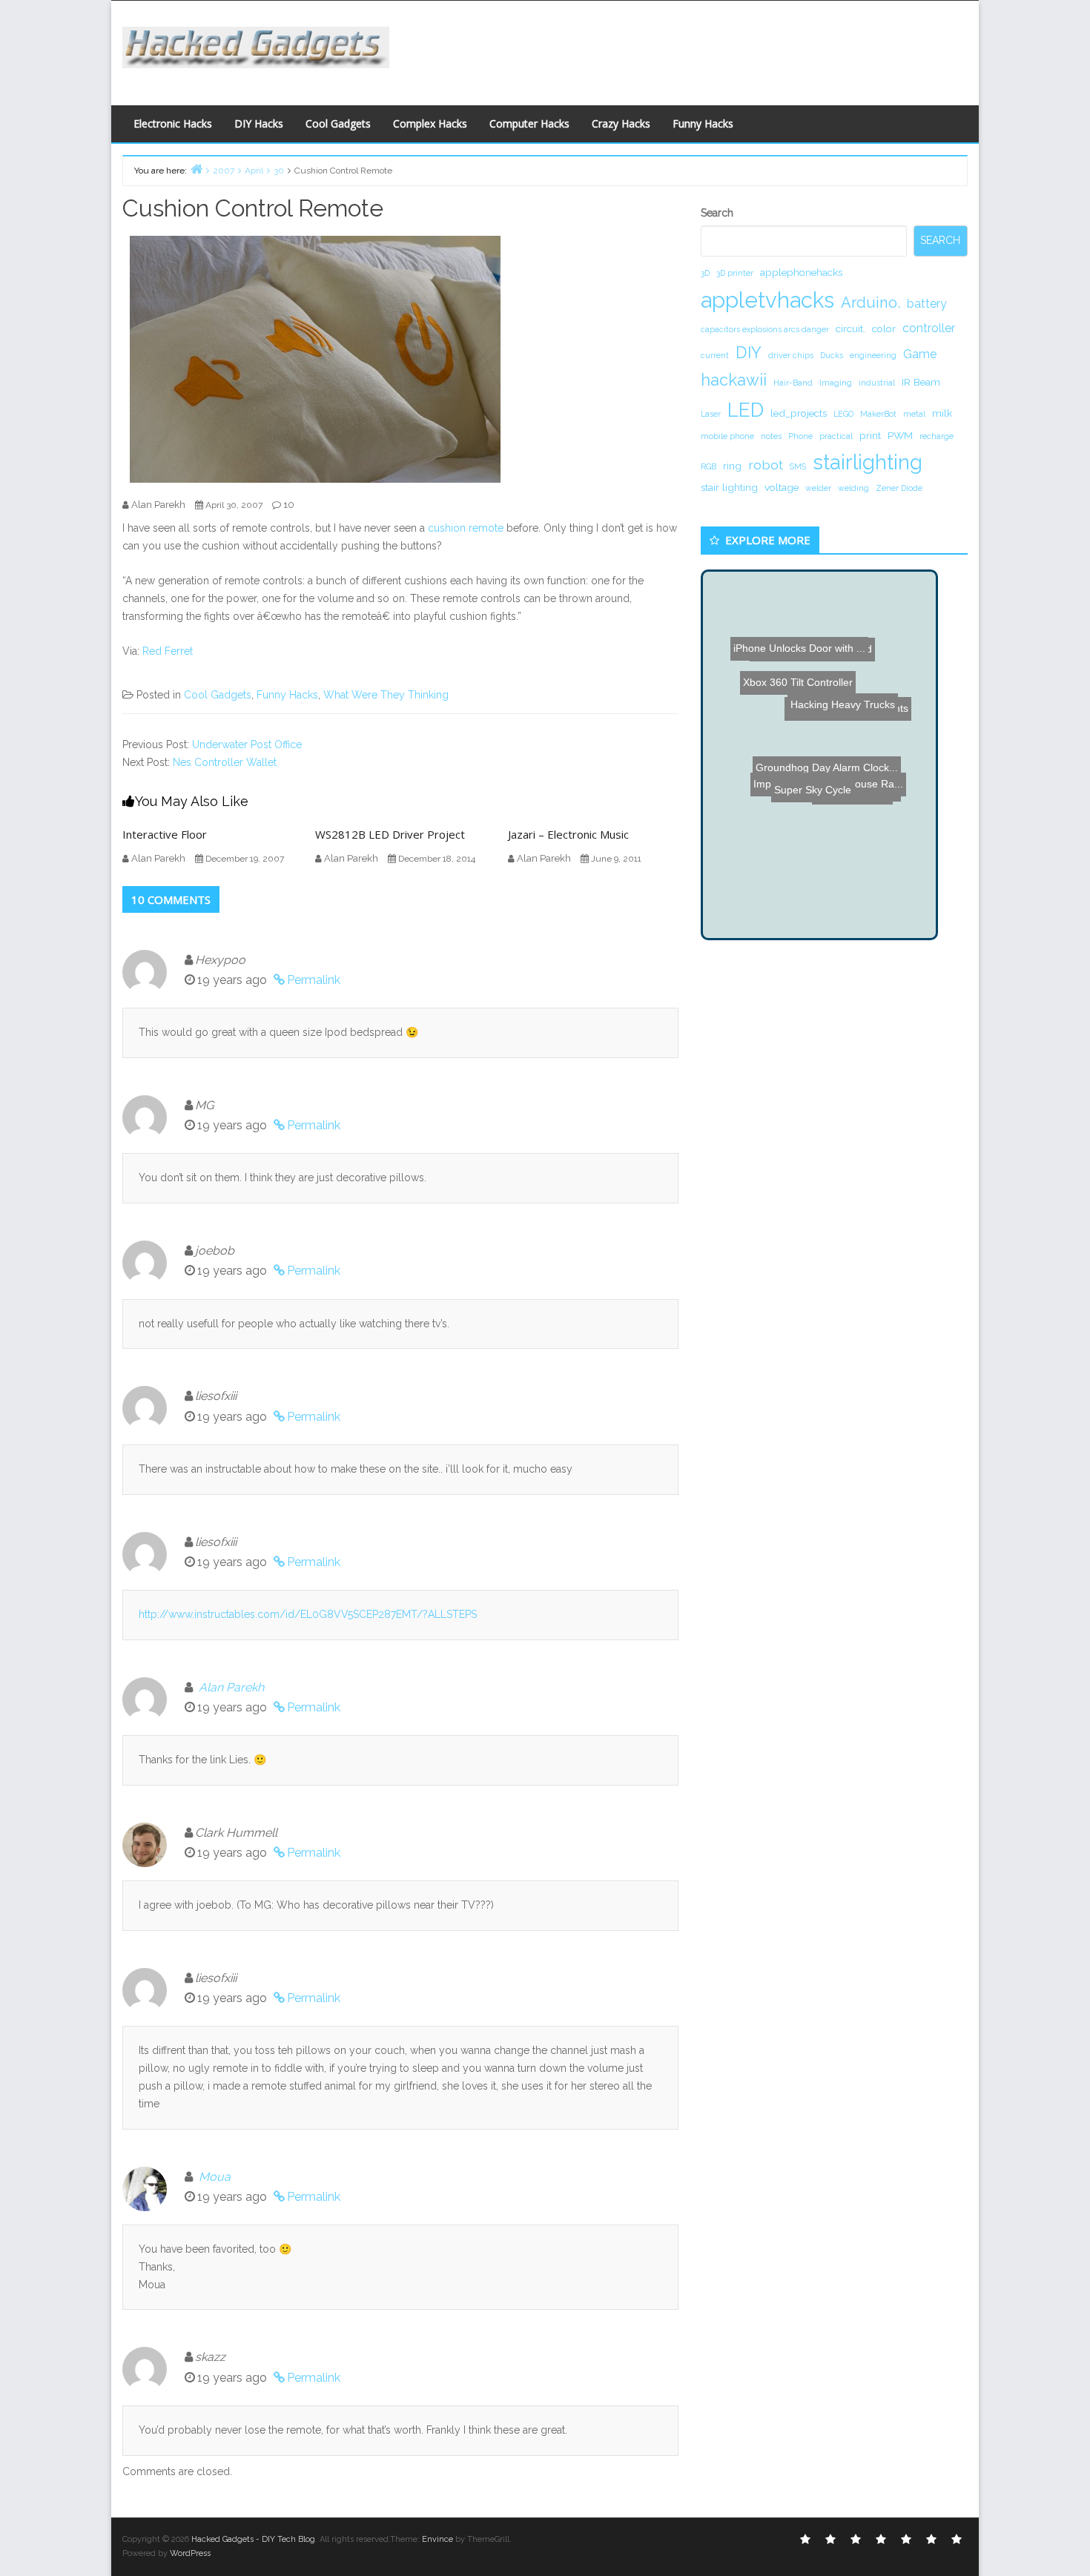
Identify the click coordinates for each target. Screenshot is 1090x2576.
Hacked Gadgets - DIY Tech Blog (253, 2539)
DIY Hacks (259, 123)
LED (746, 410)
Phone (800, 436)
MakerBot (878, 414)
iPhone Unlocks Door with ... (804, 639)
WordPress (190, 2553)
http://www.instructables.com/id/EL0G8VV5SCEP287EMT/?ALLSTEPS (308, 1614)
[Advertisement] (690, 49)
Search (717, 213)
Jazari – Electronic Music (568, 834)
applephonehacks (801, 272)
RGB (708, 466)
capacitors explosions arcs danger (765, 329)
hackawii (734, 380)
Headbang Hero (864, 766)
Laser (711, 414)
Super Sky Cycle (827, 812)
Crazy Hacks (621, 123)
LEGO (843, 414)
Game (920, 354)
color (884, 328)
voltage (782, 487)
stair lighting (729, 487)
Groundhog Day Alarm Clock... (820, 779)
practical (836, 436)
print (870, 435)
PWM (900, 435)
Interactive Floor (165, 834)
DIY (749, 352)
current (715, 355)
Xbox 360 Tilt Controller (769, 684)
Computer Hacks (529, 123)
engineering (873, 355)
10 (289, 505)
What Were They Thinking (386, 695)
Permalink (314, 980)
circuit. (850, 328)
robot (766, 465)
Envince (437, 2539)
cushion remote (466, 528)
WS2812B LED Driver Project (390, 834)
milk (942, 413)
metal (914, 414)
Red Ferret (168, 651)
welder (818, 488)
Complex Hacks (430, 123)
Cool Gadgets (338, 123)
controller (929, 328)
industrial (877, 383)
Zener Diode (899, 488)
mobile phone (727, 436)
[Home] (196, 169)
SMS (798, 466)
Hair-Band (793, 383)
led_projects (799, 413)
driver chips (791, 355)
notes (771, 436)
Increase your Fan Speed (800, 671)
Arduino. (871, 303)
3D (705, 273)
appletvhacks (767, 300)
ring (732, 466)
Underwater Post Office (247, 744)
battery (927, 304)
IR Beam (921, 382)
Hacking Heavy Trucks (851, 610)
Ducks (832, 355)
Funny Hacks (703, 123)
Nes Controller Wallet (225, 762)
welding (853, 488)
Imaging (836, 383)
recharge (937, 436)
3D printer (735, 273)
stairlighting (868, 462)
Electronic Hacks (173, 123)
